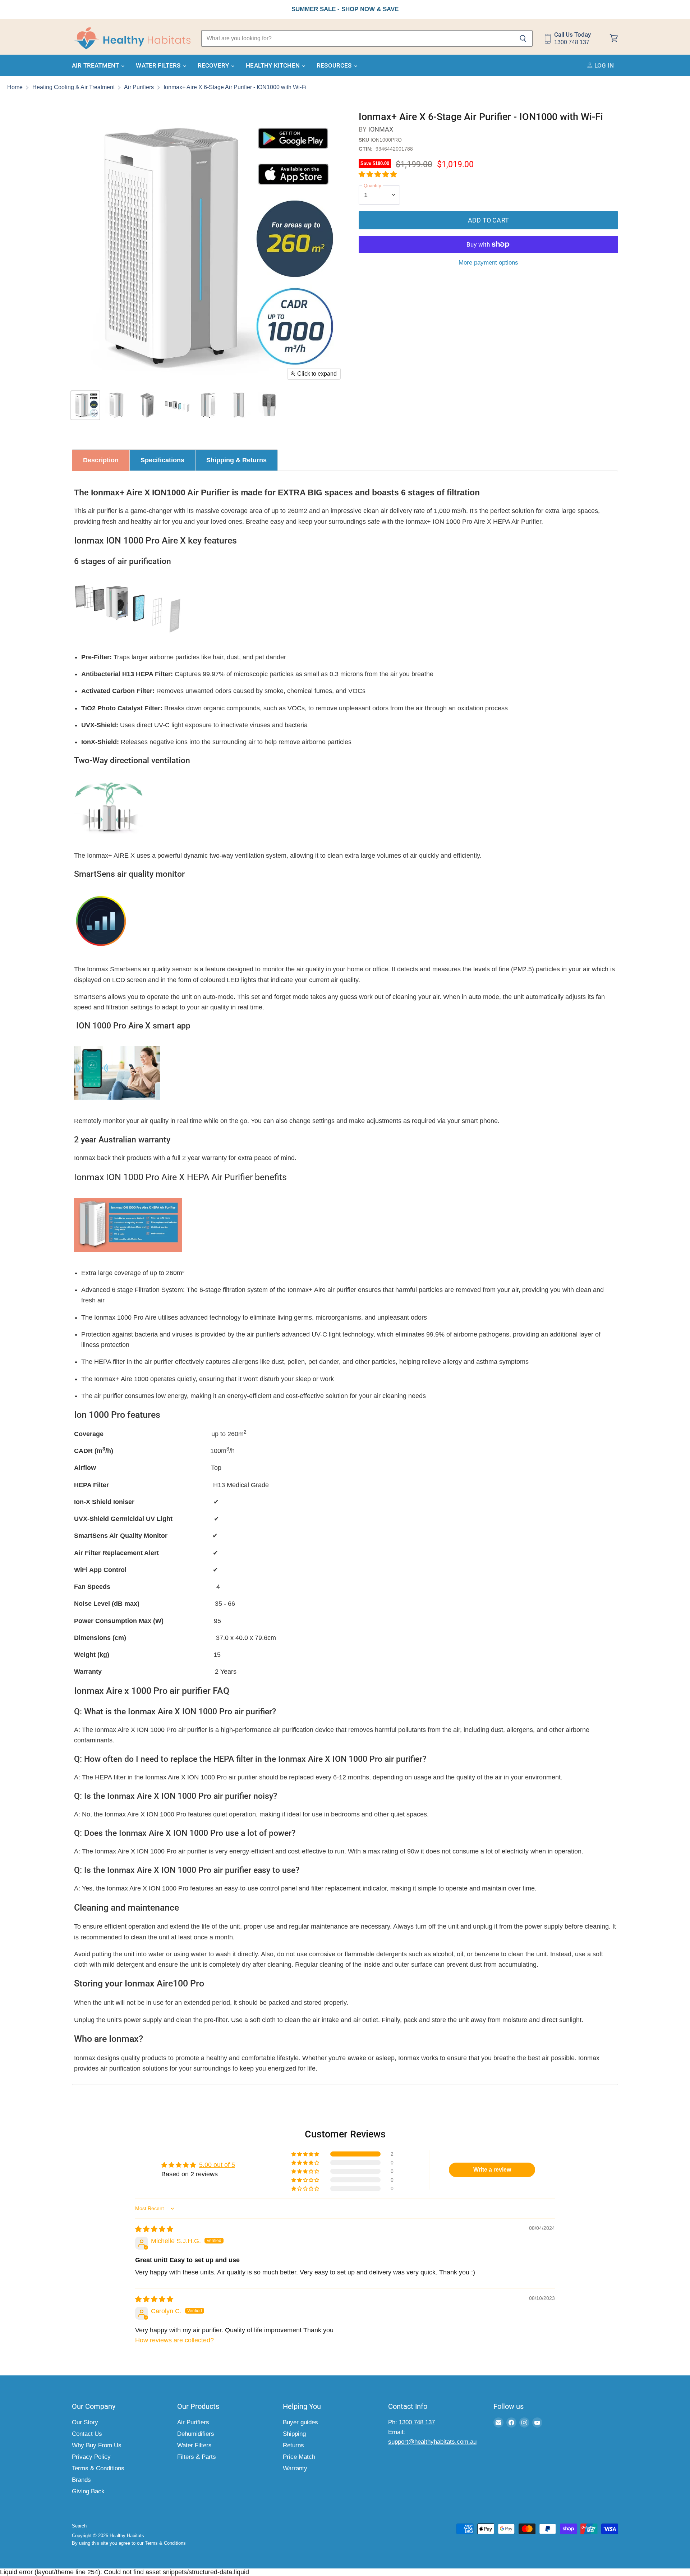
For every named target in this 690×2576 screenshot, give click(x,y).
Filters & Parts (197, 2457)
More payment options (488, 263)
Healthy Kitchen (273, 65)
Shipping (294, 2434)
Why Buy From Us (97, 2445)
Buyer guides (300, 2422)
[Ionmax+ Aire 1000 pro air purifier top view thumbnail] (269, 405)
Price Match (299, 2457)
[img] (154, 2229)
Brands (81, 2480)
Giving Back (88, 2491)
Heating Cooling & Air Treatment (73, 87)
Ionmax (381, 129)
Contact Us (87, 2434)
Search (79, 2526)
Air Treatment (96, 65)
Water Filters (159, 65)
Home (15, 87)
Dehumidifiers (196, 2434)
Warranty (295, 2468)
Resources (335, 65)
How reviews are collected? (174, 2340)
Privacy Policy (91, 2457)
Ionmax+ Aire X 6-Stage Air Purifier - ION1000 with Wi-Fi (235, 87)
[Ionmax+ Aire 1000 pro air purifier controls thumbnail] (146, 405)
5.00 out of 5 (217, 2165)
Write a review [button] (492, 2170)
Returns (293, 2445)
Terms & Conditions (98, 2468)
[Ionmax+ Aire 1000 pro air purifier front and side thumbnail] (208, 405)
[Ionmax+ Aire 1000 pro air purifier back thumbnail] (116, 405)
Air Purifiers (139, 87)
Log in (603, 65)
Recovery (214, 65)
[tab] (101, 460)
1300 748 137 (417, 2422)
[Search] (523, 38)
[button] (378, 174)
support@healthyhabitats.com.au (432, 2442)
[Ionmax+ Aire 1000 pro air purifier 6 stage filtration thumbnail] (177, 405)
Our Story (85, 2422)
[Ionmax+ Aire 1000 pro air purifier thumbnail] (85, 405)
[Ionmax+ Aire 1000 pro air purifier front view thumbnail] (238, 405)
